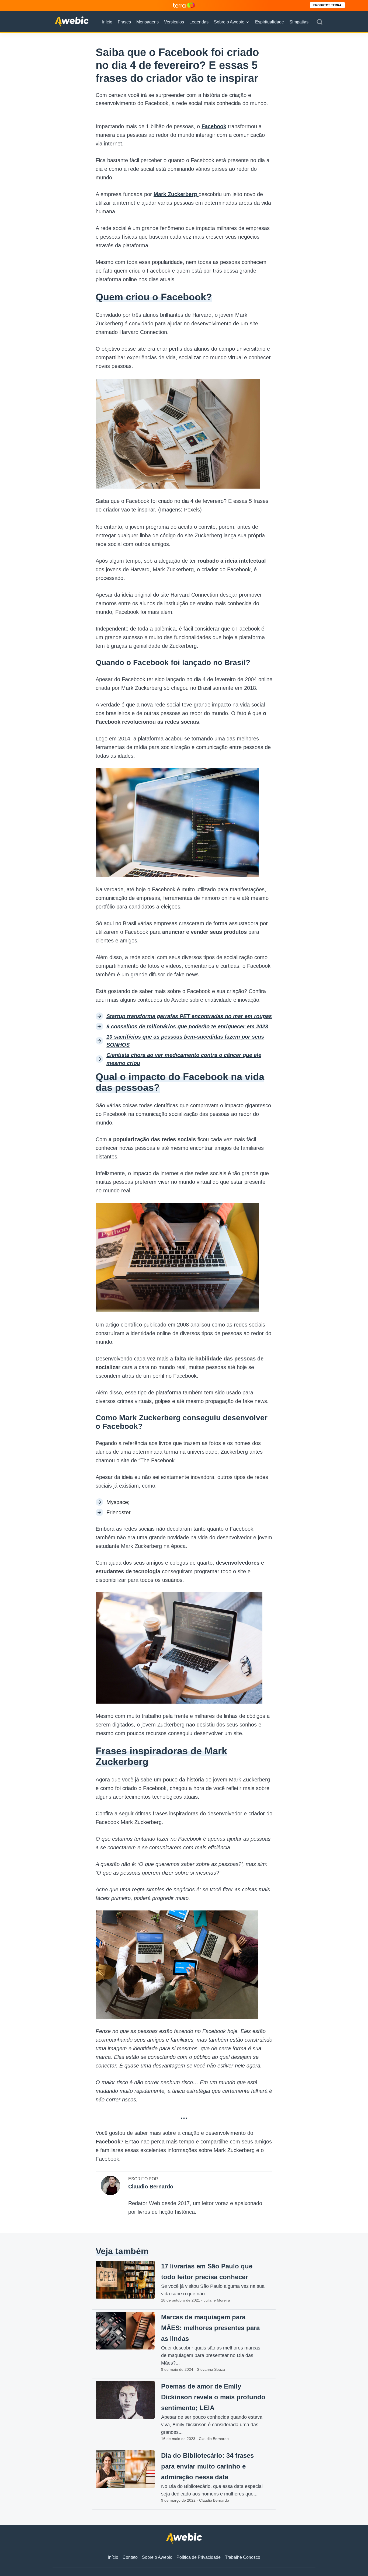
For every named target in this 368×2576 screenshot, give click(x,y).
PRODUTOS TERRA (327, 5)
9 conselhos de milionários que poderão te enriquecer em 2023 (187, 1026)
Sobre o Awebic (229, 22)
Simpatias (299, 22)
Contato (130, 2557)
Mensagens (147, 22)
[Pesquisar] (320, 22)
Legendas (199, 22)
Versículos (174, 22)
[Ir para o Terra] (184, 5)
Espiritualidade (270, 22)
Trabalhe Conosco (243, 2557)
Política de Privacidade (199, 2557)
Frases (124, 22)
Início (107, 22)
